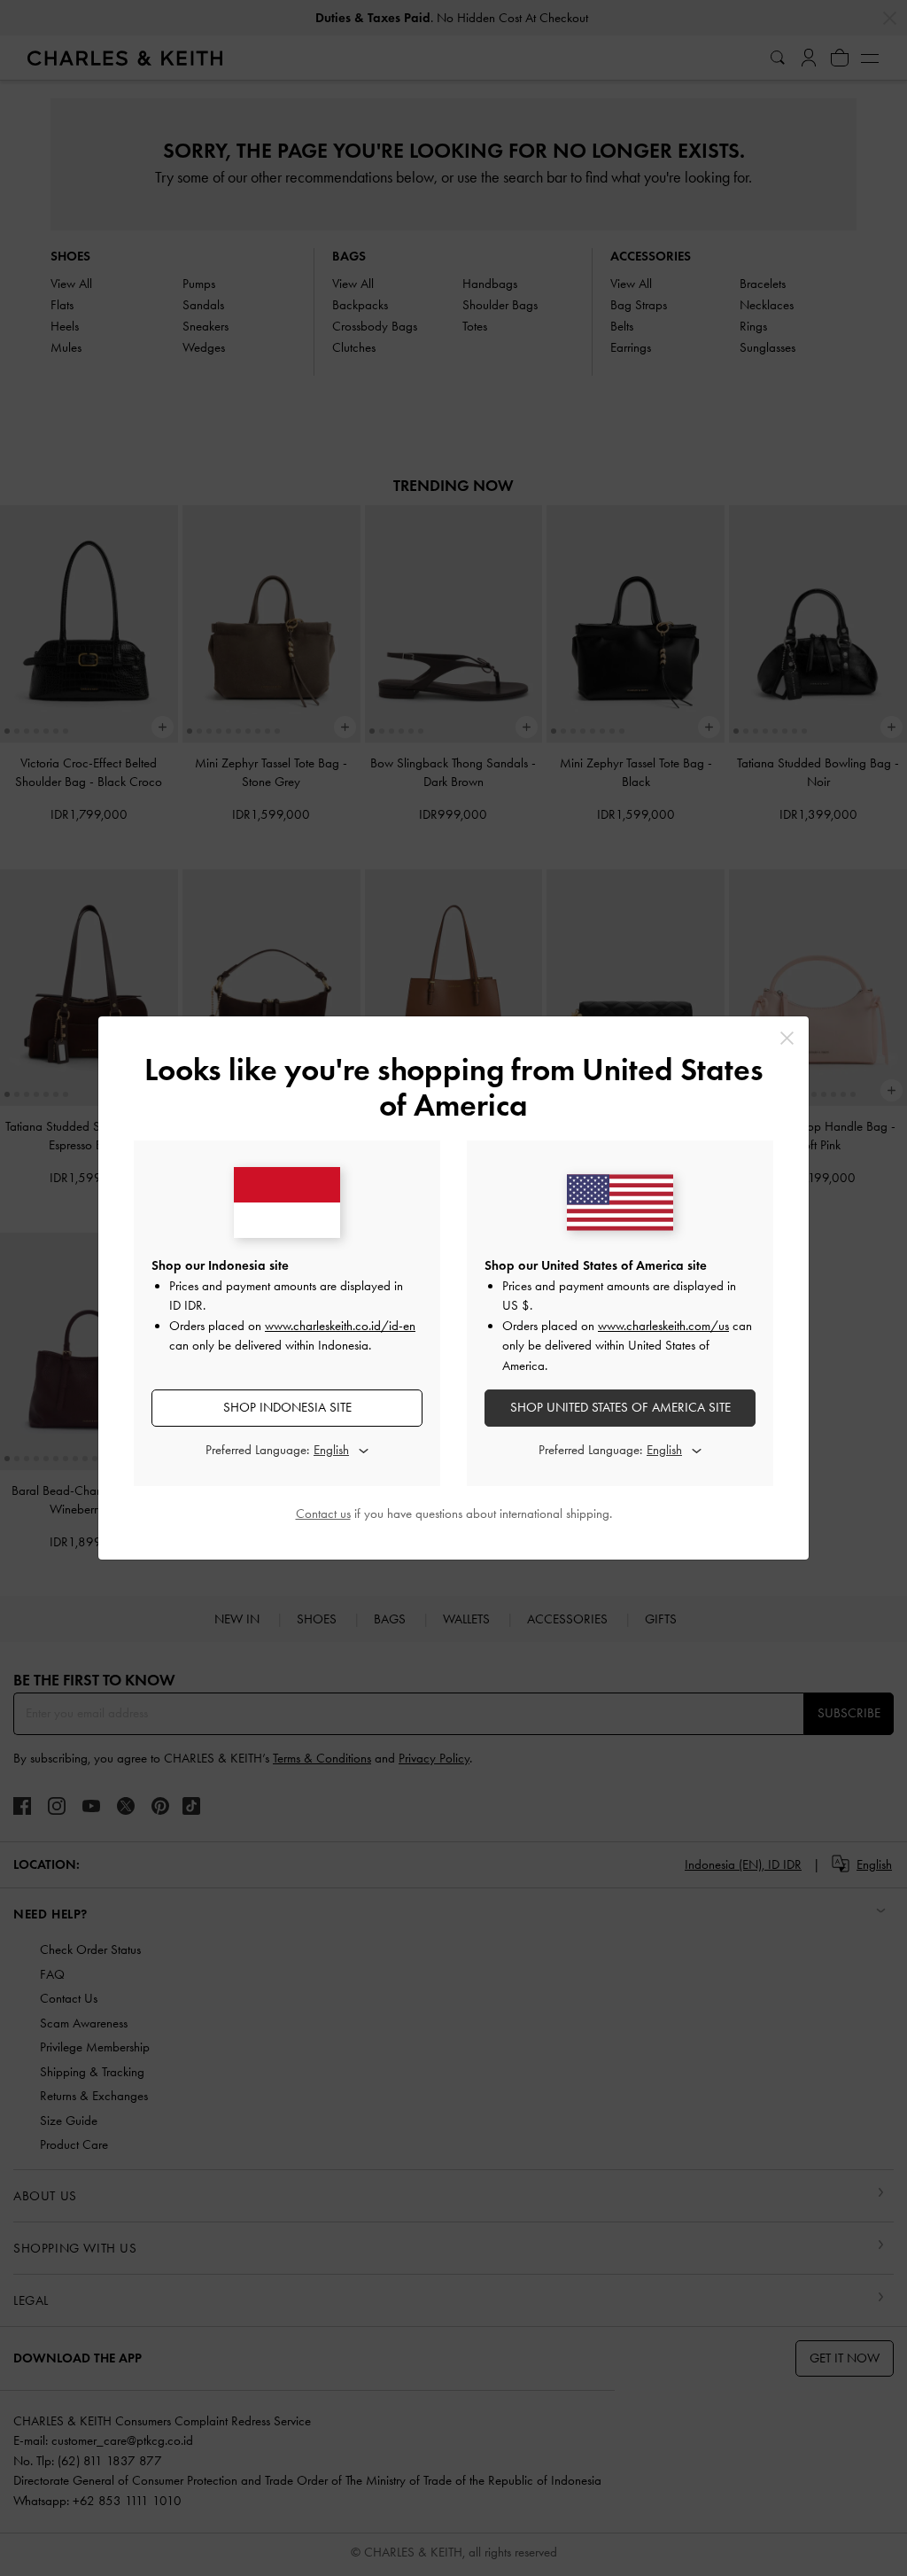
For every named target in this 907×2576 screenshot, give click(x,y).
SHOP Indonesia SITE (287, 1407)
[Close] (787, 1038)
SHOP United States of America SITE (620, 1407)
